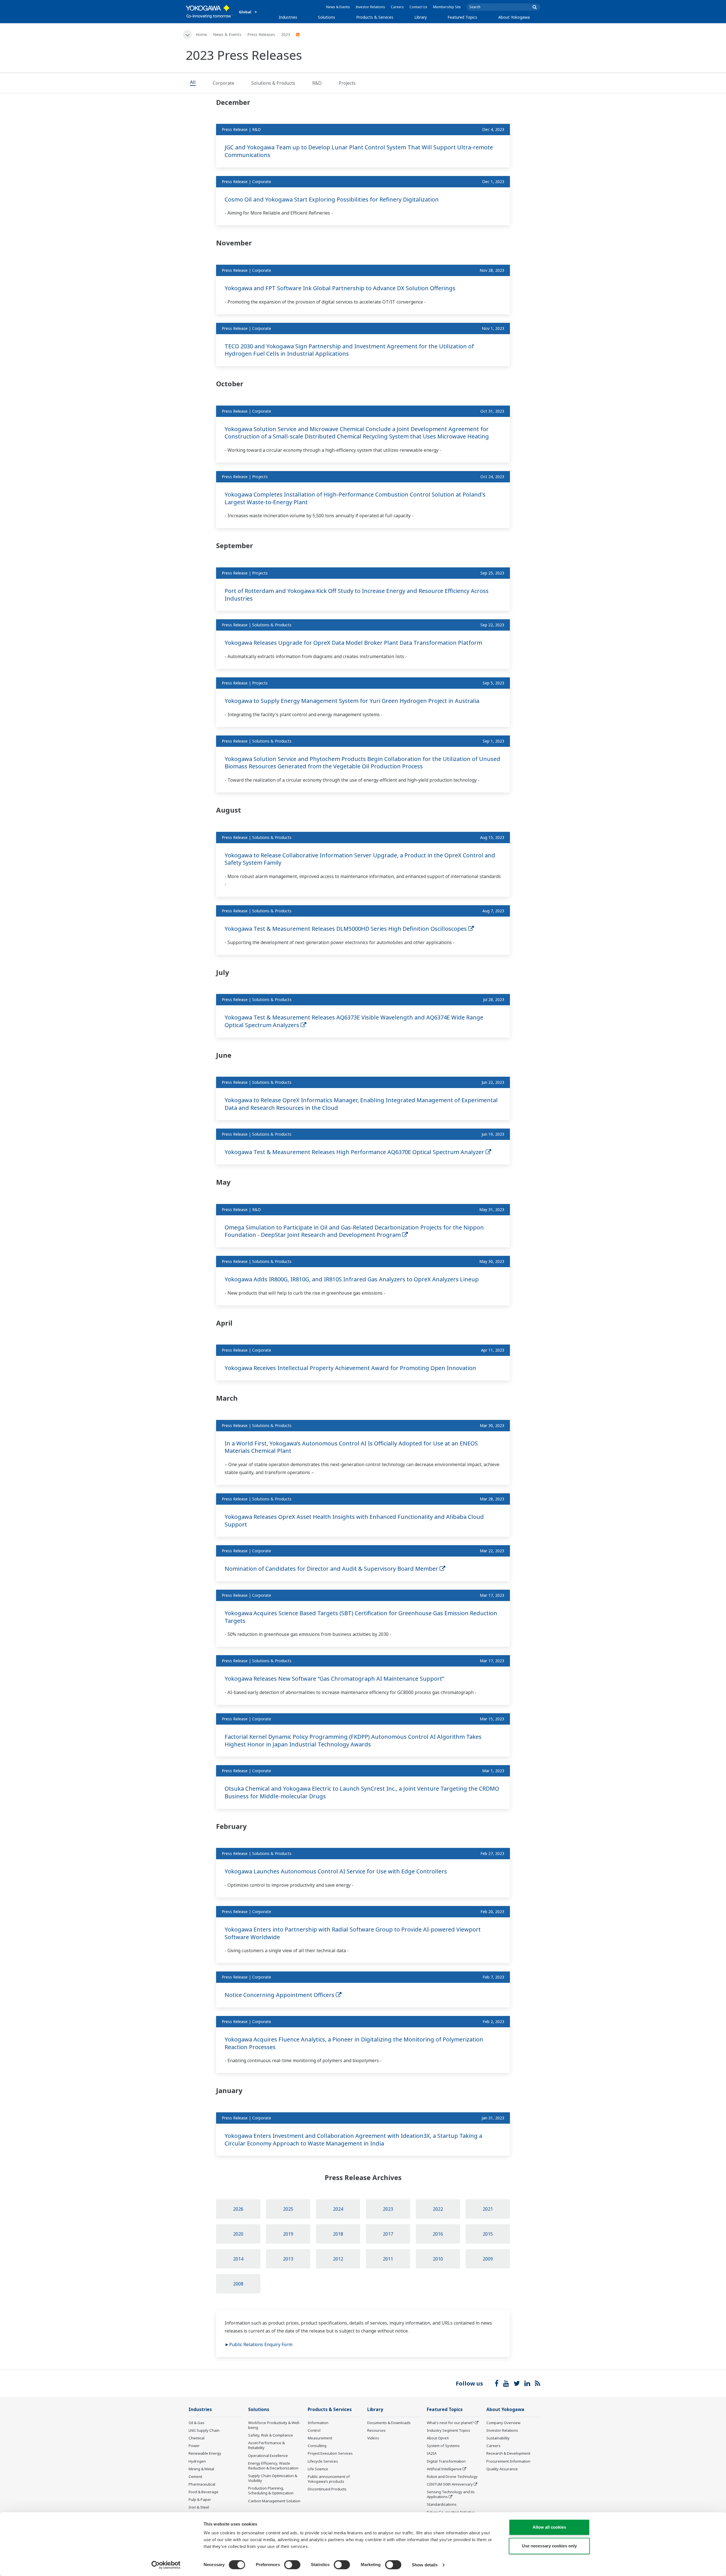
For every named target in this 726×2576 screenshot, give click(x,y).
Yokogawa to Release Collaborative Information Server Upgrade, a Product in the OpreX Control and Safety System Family (360, 859)
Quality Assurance (502, 2469)
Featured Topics (462, 17)
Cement (195, 2477)
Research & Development (508, 2453)
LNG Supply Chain (204, 2430)
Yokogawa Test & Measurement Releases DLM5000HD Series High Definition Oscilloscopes (346, 929)
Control (314, 2430)
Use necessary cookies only (549, 2546)
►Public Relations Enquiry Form (258, 2344)
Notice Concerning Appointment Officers (280, 1995)
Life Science (318, 2469)
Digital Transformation (446, 2461)
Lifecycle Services (323, 2461)
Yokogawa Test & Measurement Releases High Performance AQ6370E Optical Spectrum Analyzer (355, 1152)
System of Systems (443, 2446)
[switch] (292, 2565)
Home (201, 34)
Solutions (327, 17)
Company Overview (503, 2423)
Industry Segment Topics (449, 2430)
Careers (397, 7)
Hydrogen (197, 2461)
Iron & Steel (199, 2507)
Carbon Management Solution (274, 2501)
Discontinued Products (327, 2489)
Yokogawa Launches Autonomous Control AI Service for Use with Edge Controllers (336, 1871)
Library (421, 17)
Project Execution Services (330, 2453)
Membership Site (447, 7)
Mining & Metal (201, 2469)
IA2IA (432, 2453)
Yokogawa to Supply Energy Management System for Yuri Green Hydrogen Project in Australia (352, 701)
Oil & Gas (197, 2423)
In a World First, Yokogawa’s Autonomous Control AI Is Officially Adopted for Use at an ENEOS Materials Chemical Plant (351, 1447)
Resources (376, 2430)
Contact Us (418, 7)
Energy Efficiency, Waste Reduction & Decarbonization (273, 2466)
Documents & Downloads (389, 2423)
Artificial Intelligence (444, 2469)
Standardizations (442, 2504)
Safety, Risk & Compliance (271, 2435)
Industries (288, 17)
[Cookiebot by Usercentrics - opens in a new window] (166, 2565)
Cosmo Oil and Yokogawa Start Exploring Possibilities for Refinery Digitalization (332, 199)
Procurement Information (508, 2461)
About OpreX (438, 2438)
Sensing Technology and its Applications (451, 2494)
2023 (286, 34)
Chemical (197, 2438)
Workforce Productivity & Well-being (274, 2425)
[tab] (193, 83)
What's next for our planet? (450, 2423)
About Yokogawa (514, 17)
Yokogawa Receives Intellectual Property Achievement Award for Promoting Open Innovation (350, 1368)
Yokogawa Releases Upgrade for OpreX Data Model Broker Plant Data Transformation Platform (353, 643)
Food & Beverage (203, 2492)
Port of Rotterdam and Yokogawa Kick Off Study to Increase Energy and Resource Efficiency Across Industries (357, 595)
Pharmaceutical (202, 2484)
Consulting (317, 2446)
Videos (373, 2438)
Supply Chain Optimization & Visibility (273, 2478)
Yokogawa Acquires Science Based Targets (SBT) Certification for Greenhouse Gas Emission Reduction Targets (361, 1617)
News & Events (338, 7)
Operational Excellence (268, 2456)
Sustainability (498, 2438)
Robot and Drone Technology (452, 2477)
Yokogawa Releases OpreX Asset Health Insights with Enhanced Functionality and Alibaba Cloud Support (354, 1521)
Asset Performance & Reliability (266, 2445)
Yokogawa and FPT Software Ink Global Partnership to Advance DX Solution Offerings (340, 288)
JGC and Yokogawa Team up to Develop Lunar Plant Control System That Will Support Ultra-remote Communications (359, 151)
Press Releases (261, 34)
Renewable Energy (205, 2453)
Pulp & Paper (200, 2499)
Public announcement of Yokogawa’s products (329, 2479)
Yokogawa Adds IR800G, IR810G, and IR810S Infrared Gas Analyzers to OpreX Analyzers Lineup (352, 1279)
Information (318, 2423)
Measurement (320, 2438)
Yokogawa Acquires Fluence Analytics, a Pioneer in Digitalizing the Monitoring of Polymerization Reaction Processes (354, 2043)
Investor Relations (370, 7)
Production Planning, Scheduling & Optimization (271, 2491)
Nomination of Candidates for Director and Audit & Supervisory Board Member (332, 1569)
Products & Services (375, 17)
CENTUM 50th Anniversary (450, 2484)
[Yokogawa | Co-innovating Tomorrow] (209, 12)
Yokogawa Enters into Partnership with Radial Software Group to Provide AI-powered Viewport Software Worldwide (353, 1933)
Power (194, 2446)
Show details (425, 2565)
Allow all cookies (549, 2527)
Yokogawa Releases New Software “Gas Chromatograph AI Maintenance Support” (334, 1679)
